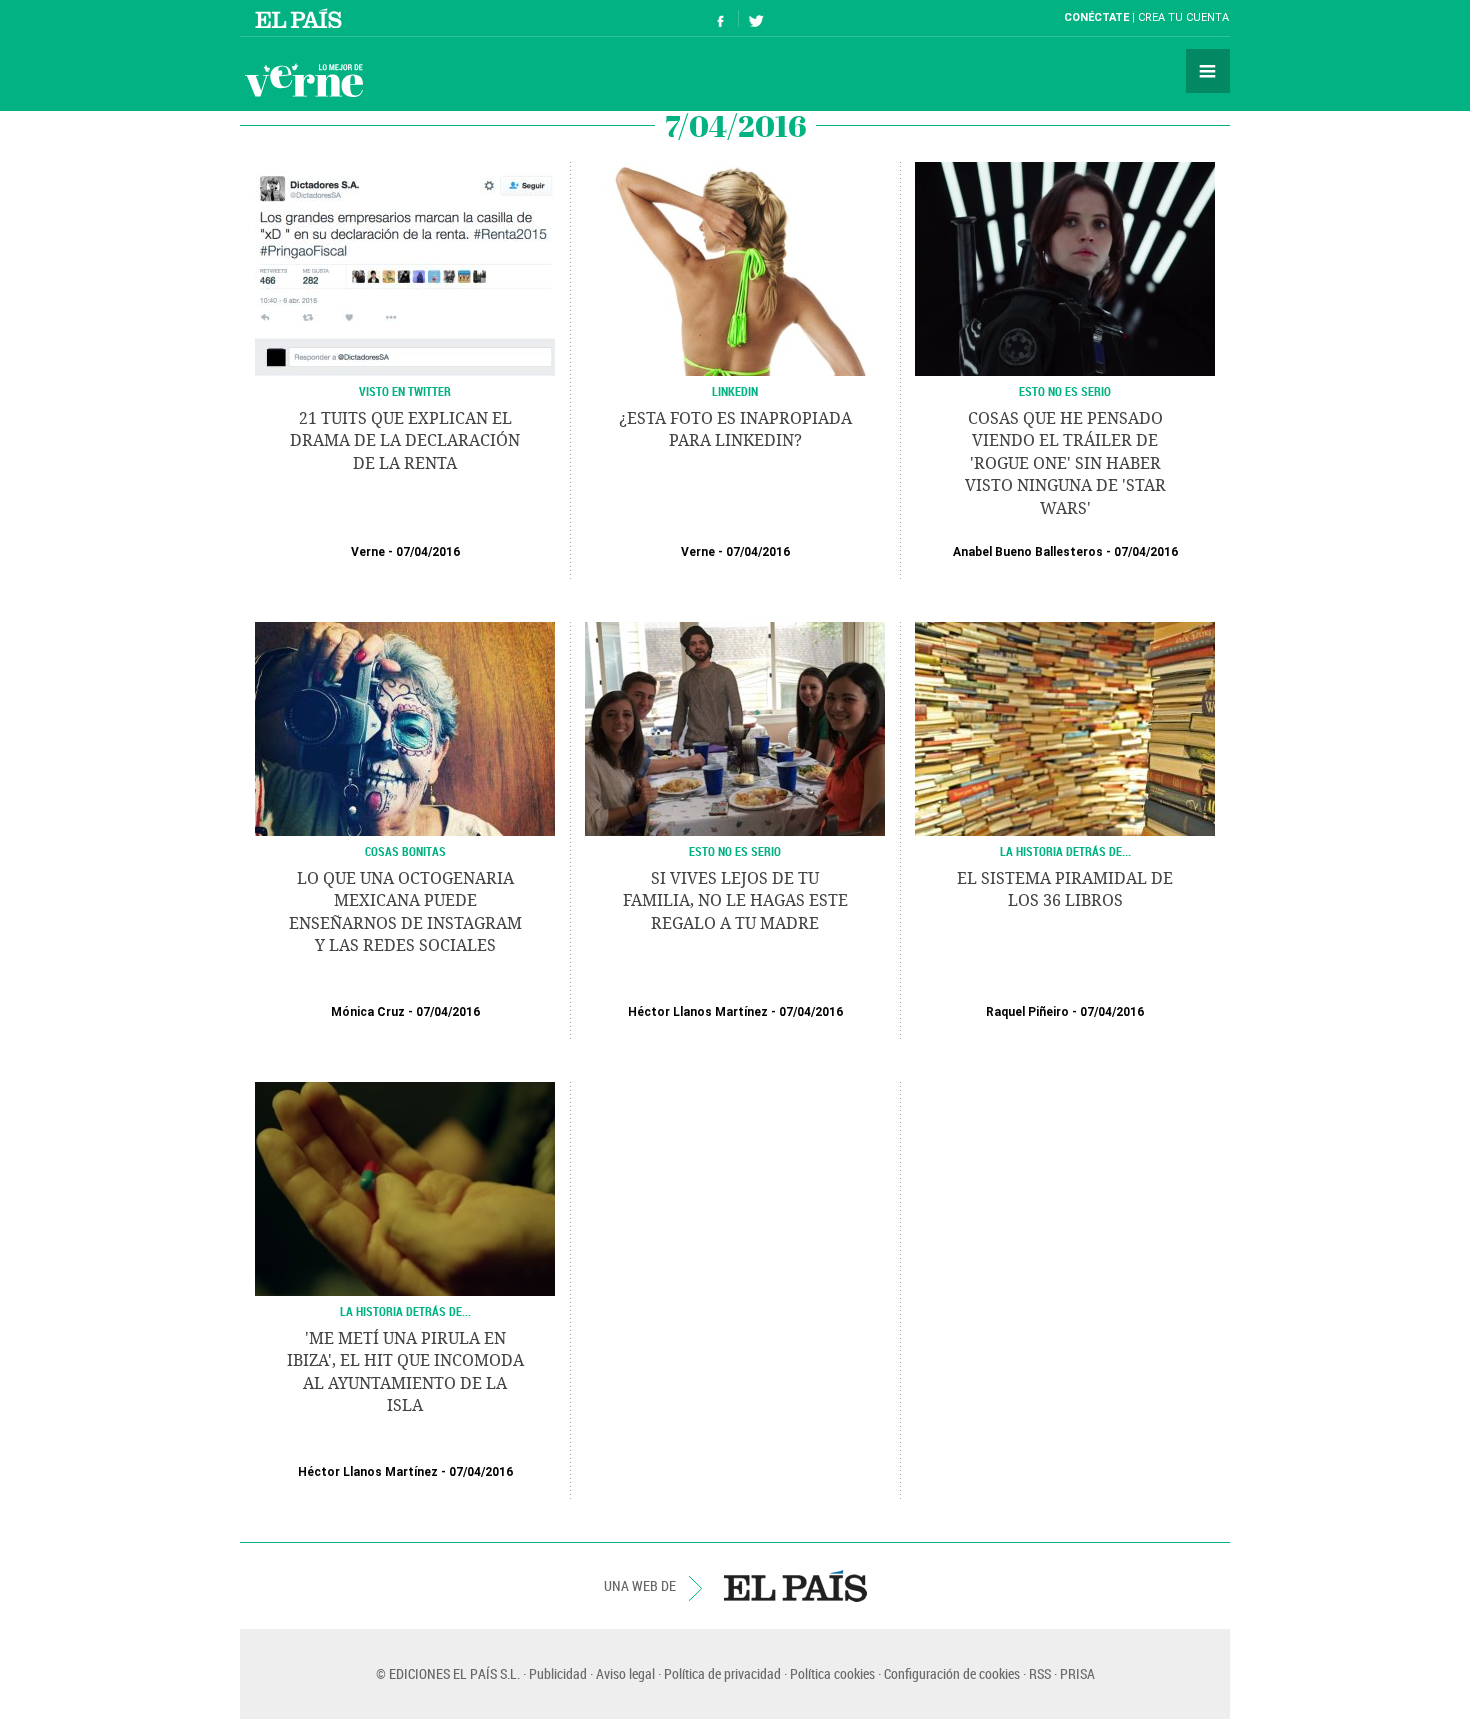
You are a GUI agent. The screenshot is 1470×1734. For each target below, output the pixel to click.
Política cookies (832, 1673)
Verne (304, 80)
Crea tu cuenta (1183, 17)
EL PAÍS (795, 1586)
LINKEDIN (735, 391)
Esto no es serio (1065, 391)
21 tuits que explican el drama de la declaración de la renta (405, 441)
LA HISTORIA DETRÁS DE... (1065, 851)
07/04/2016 (428, 552)
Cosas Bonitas (405, 851)
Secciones (1208, 71)
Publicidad (558, 1673)
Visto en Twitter (405, 391)
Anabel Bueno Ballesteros (1028, 552)
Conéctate (1096, 17)
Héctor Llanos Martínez (698, 1012)
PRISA (1077, 1673)
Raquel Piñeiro (1027, 1012)
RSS (1040, 1673)
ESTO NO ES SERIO (735, 851)
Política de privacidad (722, 1673)
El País (301, 18)
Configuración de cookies (952, 1673)
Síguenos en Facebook (721, 18)
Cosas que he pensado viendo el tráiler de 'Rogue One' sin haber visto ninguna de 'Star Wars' (1065, 463)
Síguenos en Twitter (756, 18)
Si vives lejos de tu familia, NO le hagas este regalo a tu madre (735, 901)
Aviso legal (625, 1673)
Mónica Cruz (368, 1012)
